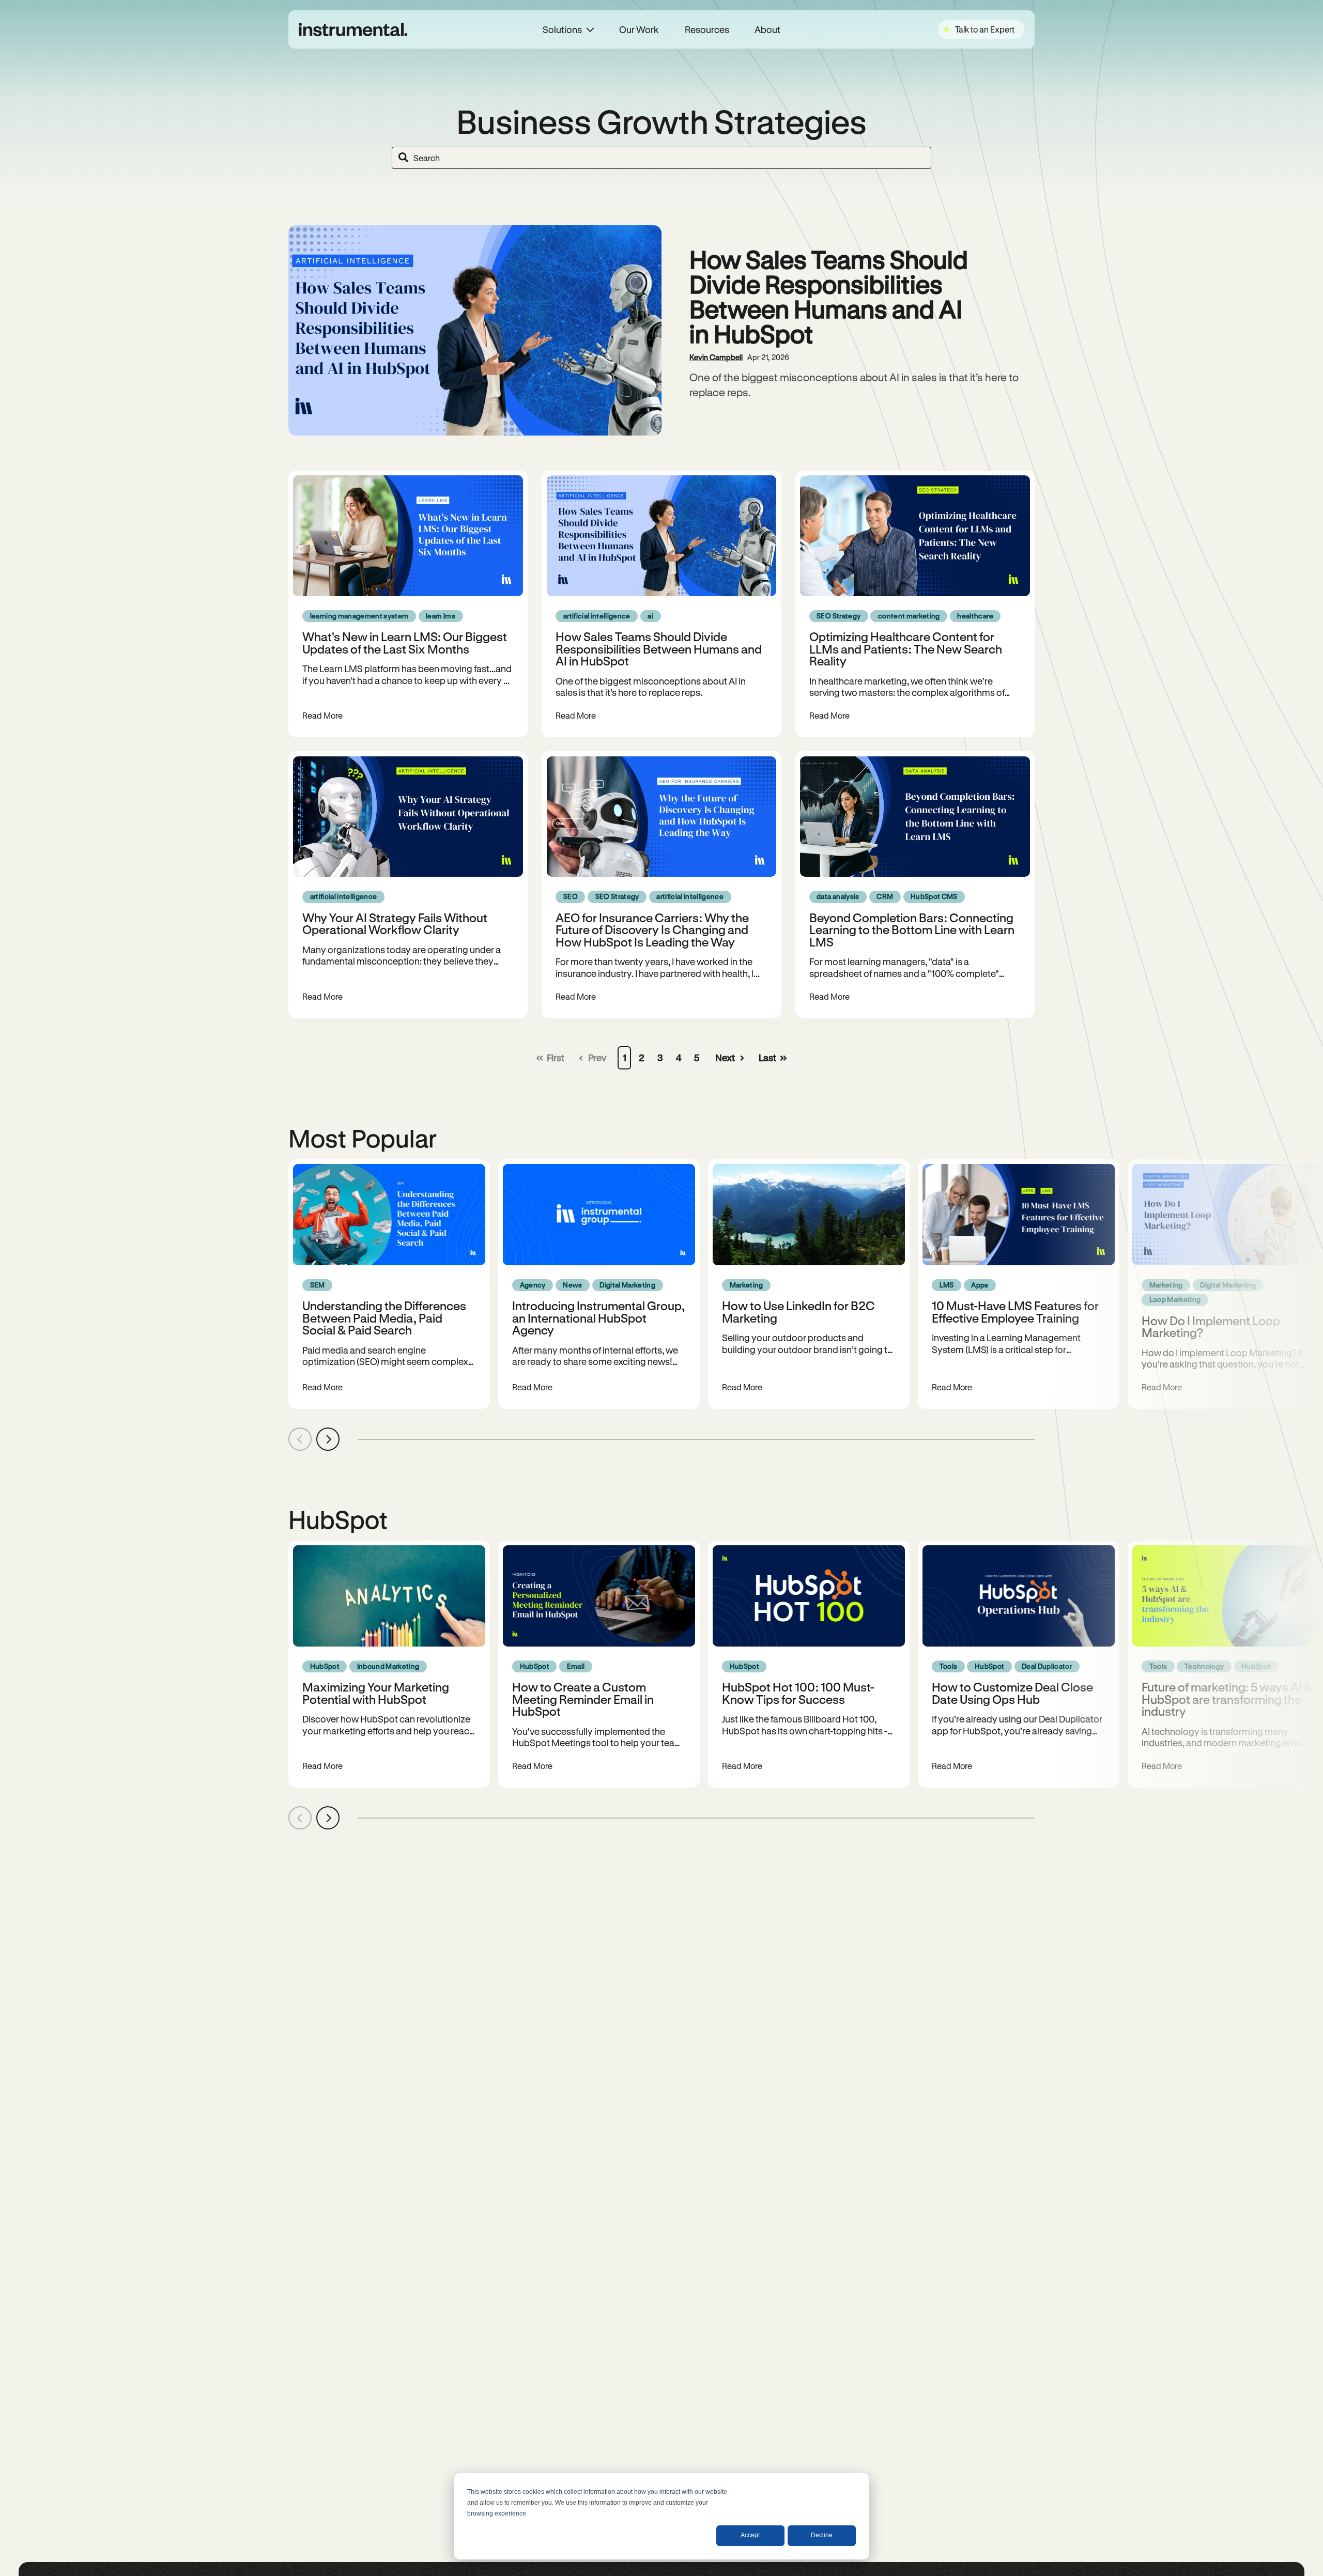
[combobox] (661, 158)
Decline (822, 2535)
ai (650, 616)
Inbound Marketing (388, 1666)
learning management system (359, 616)
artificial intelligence (597, 616)
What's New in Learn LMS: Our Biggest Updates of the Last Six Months (405, 642)
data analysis (838, 896)
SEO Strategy (839, 616)
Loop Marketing (1175, 1299)
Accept (750, 2535)
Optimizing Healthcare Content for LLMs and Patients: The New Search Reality (906, 648)
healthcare (975, 616)
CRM (885, 896)
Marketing (747, 1285)
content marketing (909, 616)
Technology (1204, 1666)
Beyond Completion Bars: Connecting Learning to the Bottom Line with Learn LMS (912, 929)
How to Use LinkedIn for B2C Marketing (798, 1311)
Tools (949, 1666)
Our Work (639, 29)
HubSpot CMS (934, 896)
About (767, 29)
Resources (707, 29)
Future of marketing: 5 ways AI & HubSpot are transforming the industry (1227, 1699)
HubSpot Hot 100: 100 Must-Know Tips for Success (798, 1693)
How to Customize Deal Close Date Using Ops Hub (1012, 1693)
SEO (571, 896)
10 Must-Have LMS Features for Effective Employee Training (1015, 1311)
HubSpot (325, 1666)
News (572, 1285)
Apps (980, 1285)
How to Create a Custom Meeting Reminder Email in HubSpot (583, 1699)
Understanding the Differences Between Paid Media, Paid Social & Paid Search (384, 1317)
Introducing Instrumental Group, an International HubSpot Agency (598, 1317)
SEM (318, 1285)
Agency (533, 1285)
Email (576, 1666)
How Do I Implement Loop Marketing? (1211, 1326)
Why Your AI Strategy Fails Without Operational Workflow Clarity (395, 923)
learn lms (441, 616)
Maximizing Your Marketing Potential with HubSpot (376, 1693)
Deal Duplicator (1047, 1666)
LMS (947, 1285)
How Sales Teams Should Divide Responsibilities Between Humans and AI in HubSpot (829, 296)
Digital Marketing (627, 1285)
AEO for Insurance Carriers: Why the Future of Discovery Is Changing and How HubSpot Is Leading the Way (652, 929)
